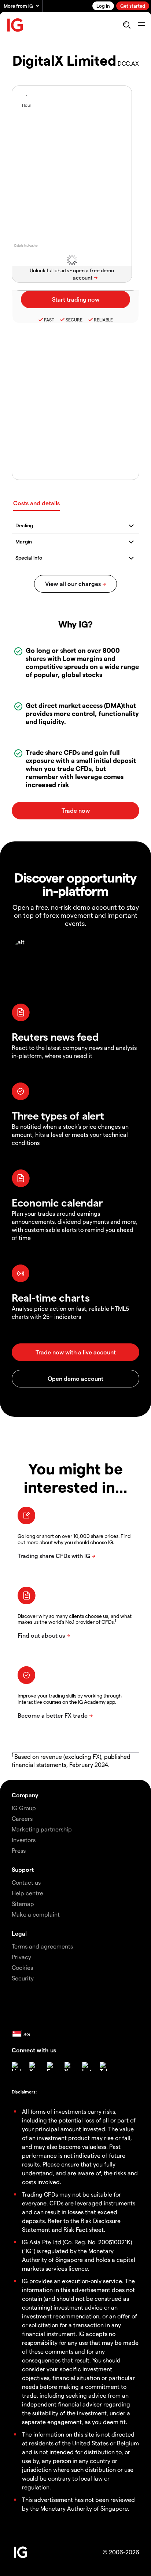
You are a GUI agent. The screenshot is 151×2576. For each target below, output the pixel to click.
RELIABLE (103, 320)
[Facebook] (51, 2066)
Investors (24, 1840)
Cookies (22, 1967)
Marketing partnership (42, 1829)
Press (19, 1850)
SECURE (74, 320)
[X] (34, 2066)
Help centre (27, 1893)
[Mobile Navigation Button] (141, 25)
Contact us (26, 1882)
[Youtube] (69, 2066)
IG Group (24, 1808)
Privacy (21, 1957)
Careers (22, 1818)
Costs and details (36, 503)
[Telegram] (104, 2066)
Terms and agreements (42, 1946)
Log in (103, 6)
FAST (49, 320)
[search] (127, 25)
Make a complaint (36, 1914)
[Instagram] (86, 2066)
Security (23, 1978)
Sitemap (23, 1904)
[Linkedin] (16, 2066)
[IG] (15, 25)
